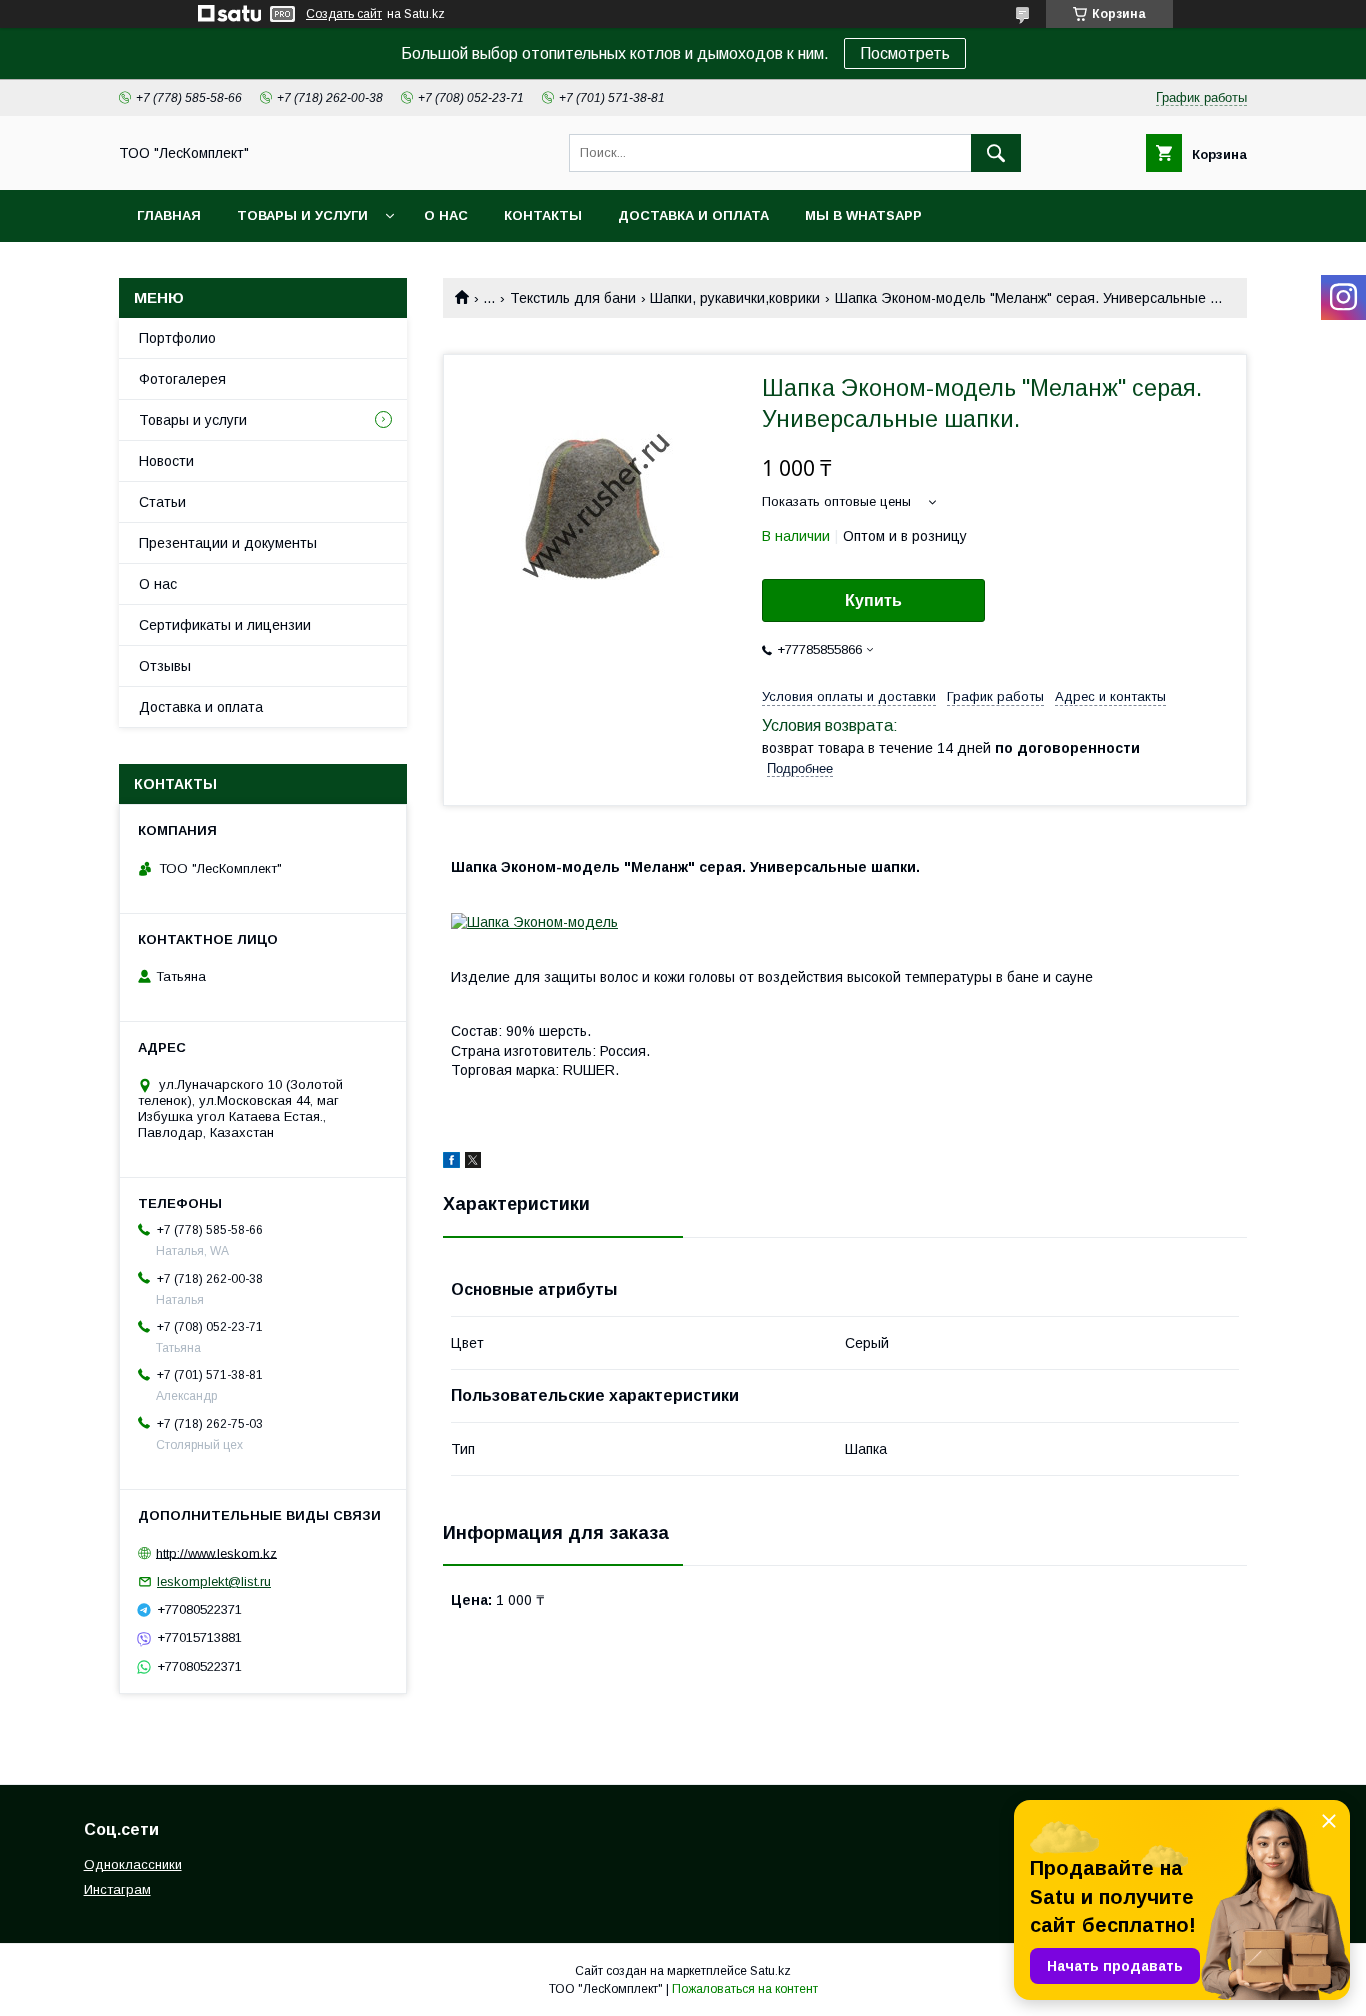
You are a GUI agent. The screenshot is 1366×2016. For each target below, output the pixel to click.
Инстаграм (117, 1889)
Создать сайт (344, 14)
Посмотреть (905, 53)
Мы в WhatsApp (863, 215)
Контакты (543, 215)
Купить (873, 600)
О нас (446, 215)
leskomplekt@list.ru (214, 1581)
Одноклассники (133, 1864)
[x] (473, 1163)
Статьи (162, 502)
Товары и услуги (302, 215)
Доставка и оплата (693, 215)
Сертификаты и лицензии (225, 625)
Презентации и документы (228, 543)
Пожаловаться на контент (745, 1989)
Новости (166, 461)
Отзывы (165, 666)
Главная (169, 215)
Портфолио (177, 338)
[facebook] (451, 1163)
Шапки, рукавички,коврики (735, 298)
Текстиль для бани (573, 298)
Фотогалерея (182, 379)
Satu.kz (770, 1971)
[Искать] (996, 153)
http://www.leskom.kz (216, 1552)
